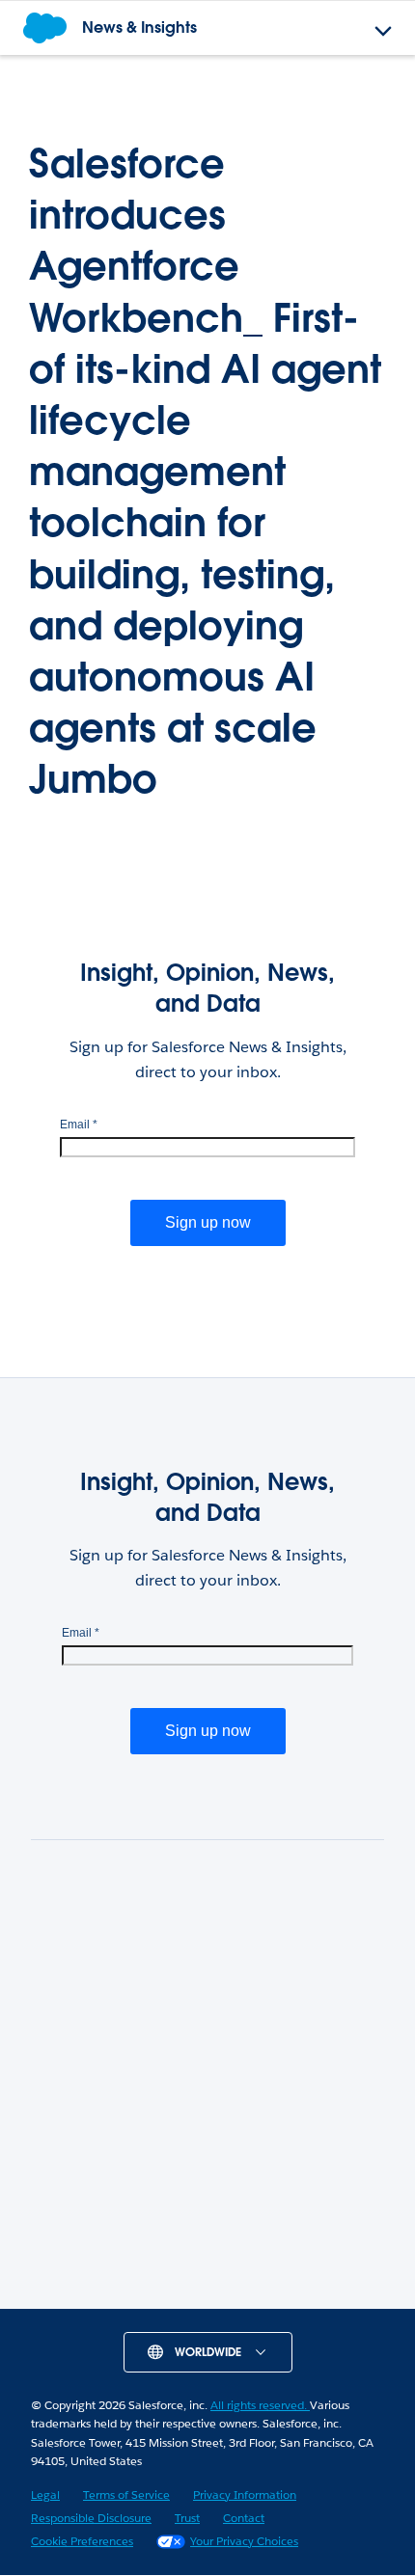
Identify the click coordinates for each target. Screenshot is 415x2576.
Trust (187, 2518)
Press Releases (208, 2181)
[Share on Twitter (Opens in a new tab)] (180, 2301)
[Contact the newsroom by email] (290, 2301)
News (207, 2073)
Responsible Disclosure (91, 2518)
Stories (208, 2127)
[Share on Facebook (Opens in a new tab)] (235, 2301)
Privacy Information (245, 2495)
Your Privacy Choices (244, 2541)
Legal (45, 2495)
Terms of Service (126, 2495)
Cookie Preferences (82, 2541)
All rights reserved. (260, 2405)
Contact (244, 2518)
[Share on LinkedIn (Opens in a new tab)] (125, 2301)
